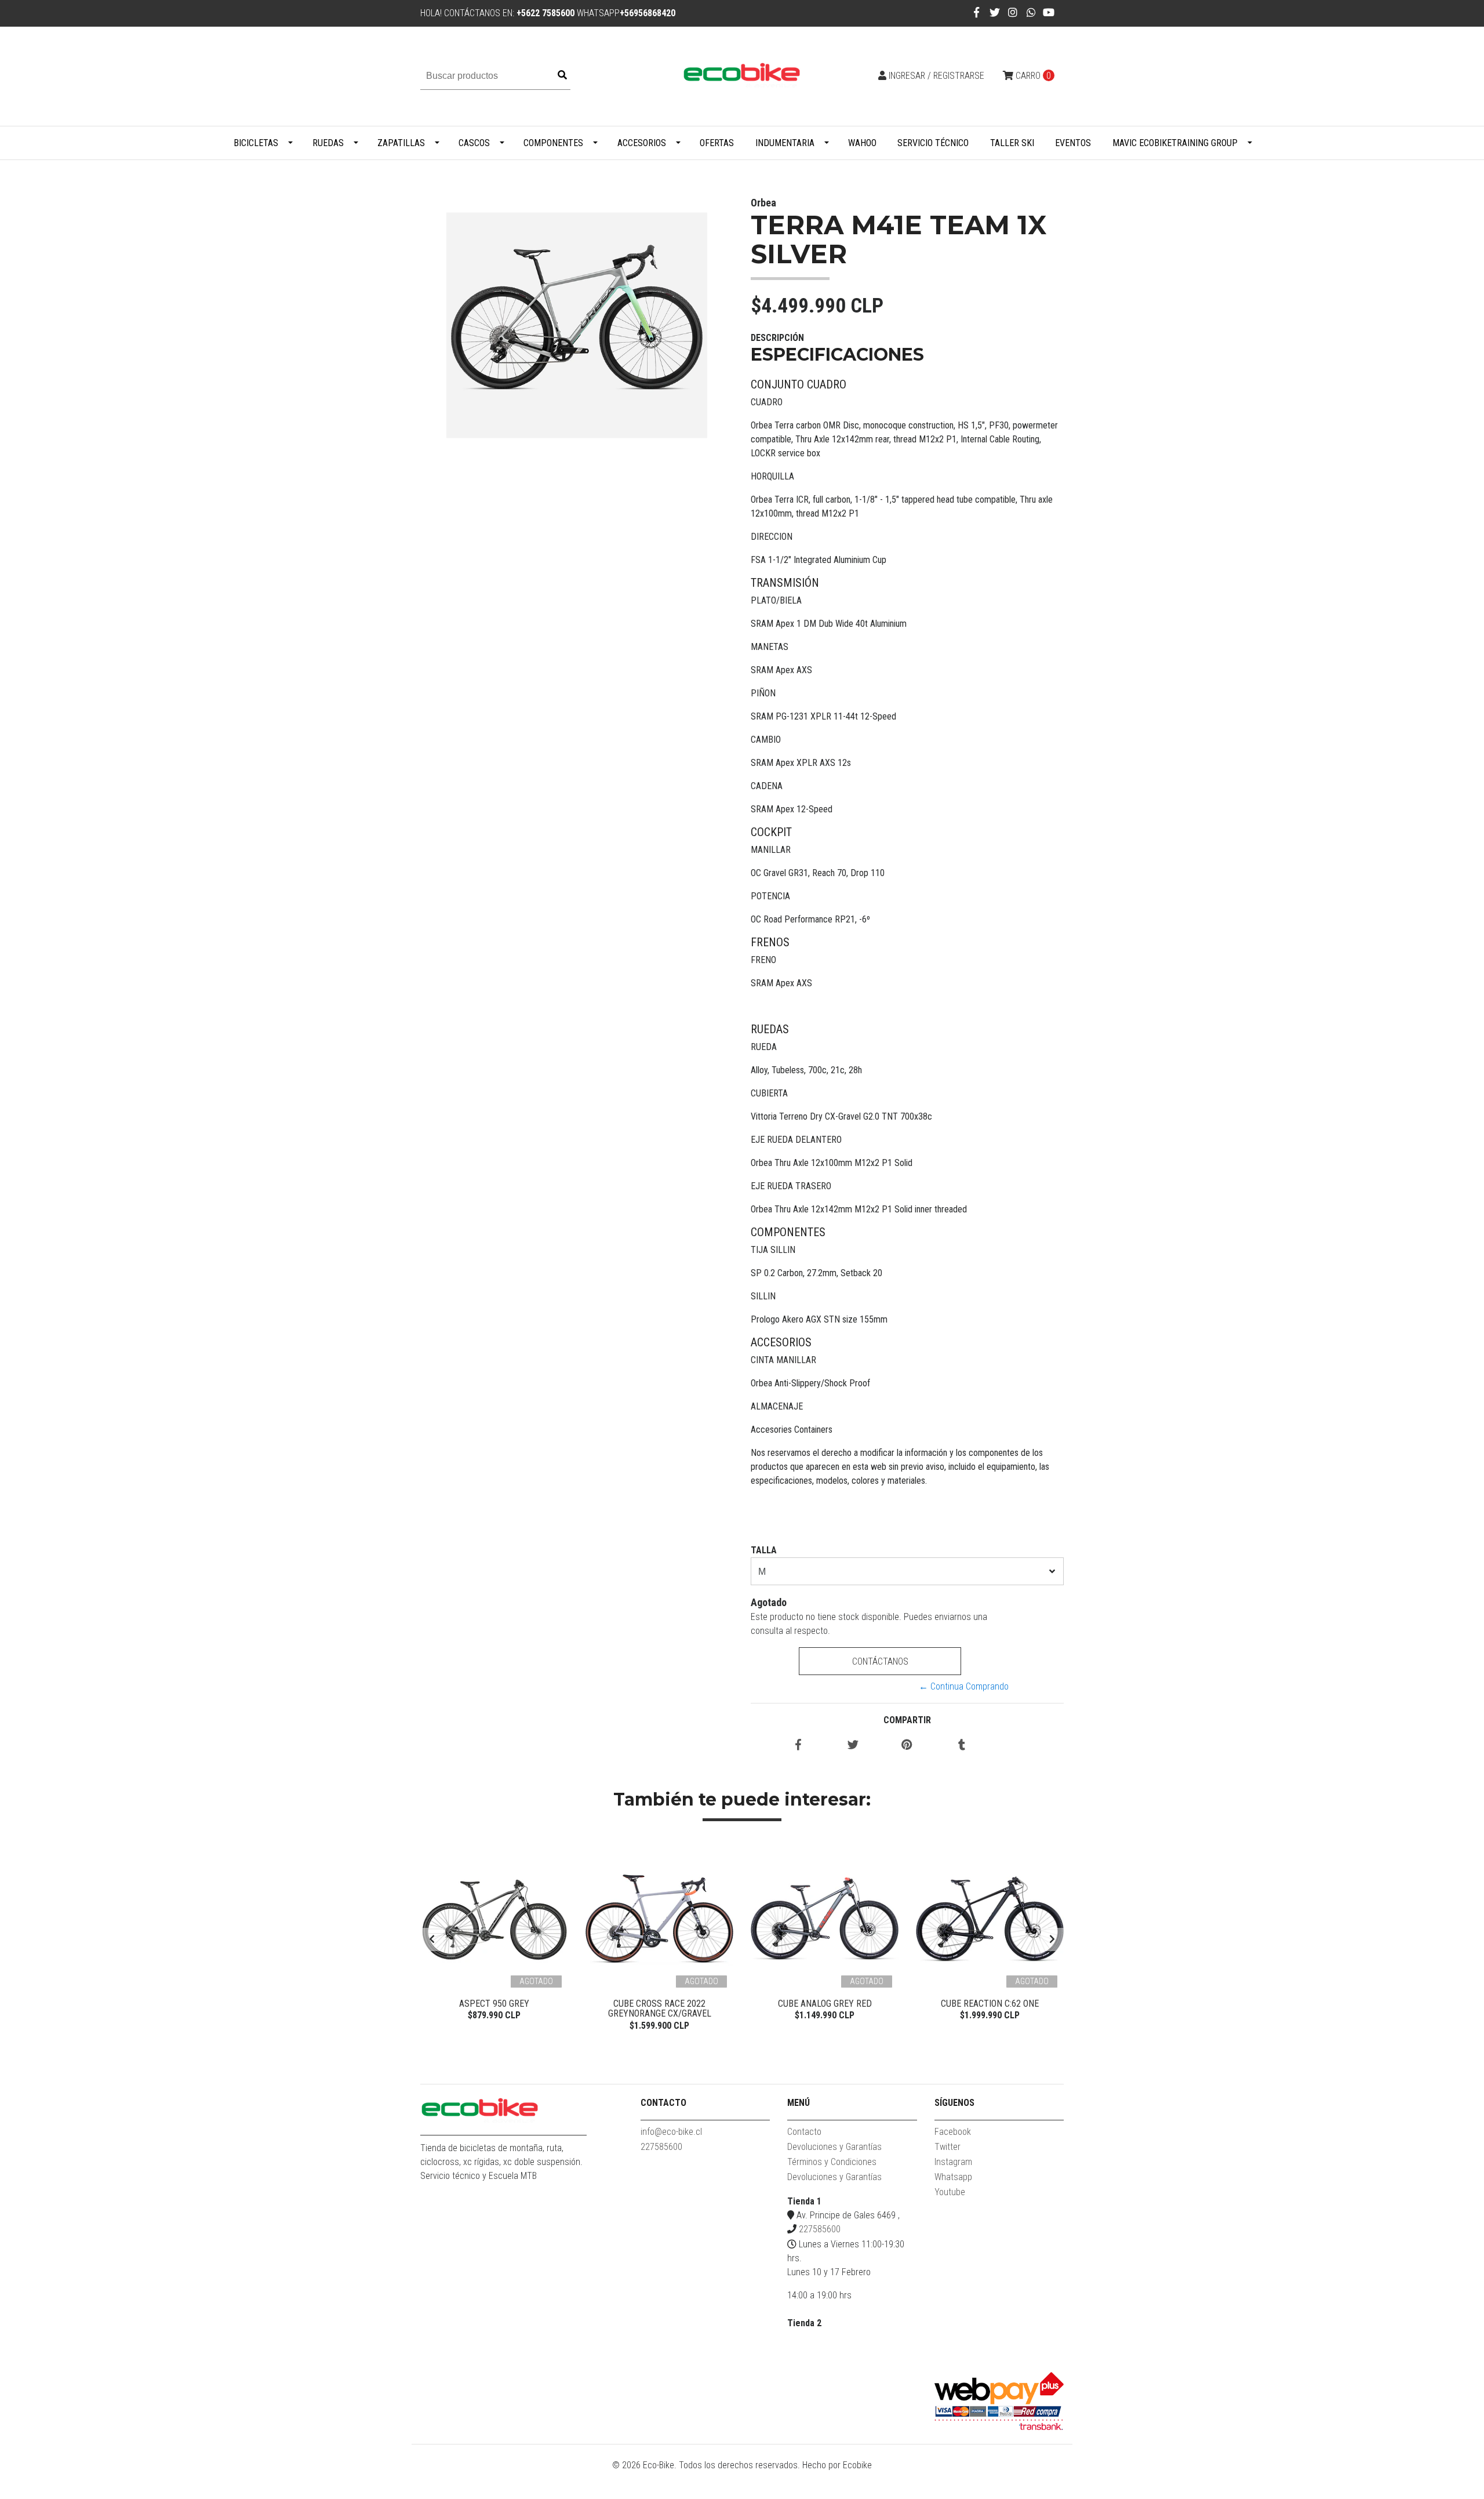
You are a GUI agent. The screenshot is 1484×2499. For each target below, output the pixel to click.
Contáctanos (880, 1661)
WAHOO (862, 143)
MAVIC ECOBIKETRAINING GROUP (1175, 143)
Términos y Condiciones (832, 2162)
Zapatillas (401, 143)
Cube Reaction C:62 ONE (990, 2004)
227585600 (661, 2147)
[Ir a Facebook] (976, 12)
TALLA (764, 1550)
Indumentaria (785, 143)
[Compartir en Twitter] (853, 1746)
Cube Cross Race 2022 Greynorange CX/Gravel (660, 2009)
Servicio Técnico (933, 143)
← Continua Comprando (964, 1686)
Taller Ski (1012, 143)
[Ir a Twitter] (995, 12)
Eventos (1073, 143)
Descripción (777, 338)
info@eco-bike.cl (671, 2132)
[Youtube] (1049, 12)
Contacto (804, 2132)
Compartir (907, 1720)
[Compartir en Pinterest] (907, 1746)
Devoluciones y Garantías (834, 2147)
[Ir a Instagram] (1013, 12)
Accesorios (642, 143)
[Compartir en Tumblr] (962, 1746)
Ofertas (717, 143)
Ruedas (328, 143)
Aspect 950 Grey (494, 2004)
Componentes (553, 143)
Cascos (474, 143)
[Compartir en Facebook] (798, 1746)
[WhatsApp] (1032, 12)
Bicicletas (256, 143)
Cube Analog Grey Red (825, 2004)
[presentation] (432, 1939)
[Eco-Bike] (742, 76)
